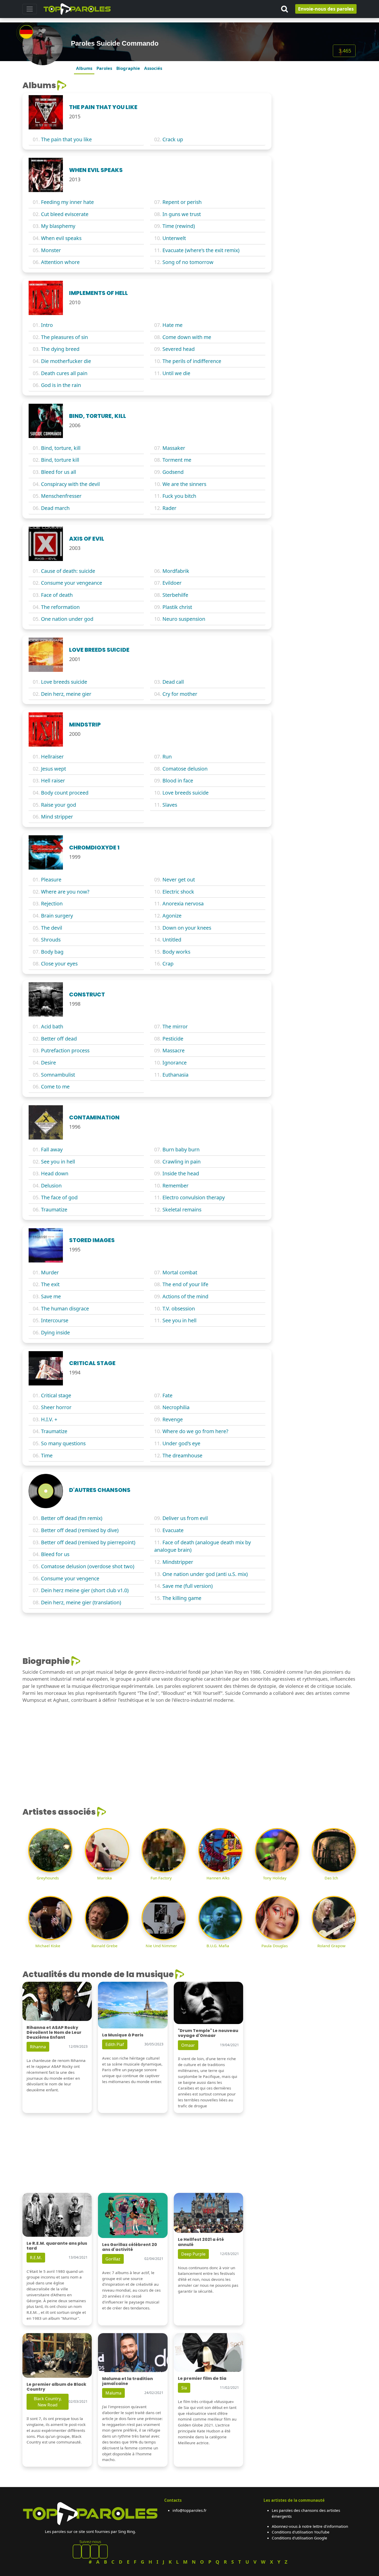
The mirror (175, 1026)
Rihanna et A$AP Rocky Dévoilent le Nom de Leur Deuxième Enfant (54, 2032)
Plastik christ (177, 607)
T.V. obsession (179, 1308)
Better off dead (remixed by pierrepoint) (88, 1542)
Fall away (52, 1149)
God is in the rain (61, 385)
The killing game (182, 1598)
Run (167, 757)
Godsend (173, 472)
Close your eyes (59, 964)
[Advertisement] (317, 113)
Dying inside (55, 1332)
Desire (48, 1063)
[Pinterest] (86, 2552)
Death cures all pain (64, 373)
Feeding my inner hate (67, 202)
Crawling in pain (182, 1162)
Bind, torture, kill (61, 448)
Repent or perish (182, 202)
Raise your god (59, 805)
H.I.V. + (49, 1419)
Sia (184, 2388)
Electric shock (178, 892)
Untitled (172, 940)
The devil (52, 928)
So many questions (63, 1443)
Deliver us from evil (185, 1518)
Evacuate (173, 1530)
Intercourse (55, 1320)
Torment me (177, 460)
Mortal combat (180, 1272)
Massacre (174, 1050)
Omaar (188, 2045)
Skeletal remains (182, 1209)
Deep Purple (193, 2254)
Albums (84, 68)
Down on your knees (187, 928)
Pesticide (173, 1039)
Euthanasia (175, 1075)
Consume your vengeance (72, 583)
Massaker (174, 448)
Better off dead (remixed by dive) (80, 1530)
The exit (50, 1284)
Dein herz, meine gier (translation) (81, 1602)
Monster (51, 250)
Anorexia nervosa (183, 903)
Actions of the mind (185, 1296)
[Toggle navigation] (30, 9)
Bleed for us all (59, 472)
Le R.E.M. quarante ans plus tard (57, 2246)
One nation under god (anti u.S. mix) (205, 1574)
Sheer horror (56, 1407)
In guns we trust (182, 214)
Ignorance (175, 1063)
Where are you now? (65, 892)
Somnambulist (58, 1075)
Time (47, 1455)
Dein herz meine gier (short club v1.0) (85, 1590)
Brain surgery (57, 916)
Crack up (173, 139)
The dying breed (60, 349)
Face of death (57, 595)
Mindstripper (178, 1562)
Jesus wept (53, 769)
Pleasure (51, 880)
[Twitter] (103, 2552)
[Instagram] (95, 2552)
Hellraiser (52, 757)
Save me (51, 1296)
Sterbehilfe (175, 595)
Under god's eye (181, 1443)
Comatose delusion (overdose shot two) (88, 1566)
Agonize (172, 916)
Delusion (51, 1186)
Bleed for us (55, 1554)
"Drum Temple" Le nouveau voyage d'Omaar (208, 2033)
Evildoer (172, 583)
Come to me (55, 1087)
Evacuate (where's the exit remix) (201, 250)
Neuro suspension (184, 619)
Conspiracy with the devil (70, 484)
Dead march (55, 508)
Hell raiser (53, 781)
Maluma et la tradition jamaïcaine (127, 2381)
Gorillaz (113, 2259)
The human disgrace (65, 1308)
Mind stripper (57, 817)
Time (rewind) (179, 226)
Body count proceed (65, 793)
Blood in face (178, 781)
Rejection (52, 903)
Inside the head (181, 1173)
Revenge (173, 1419)
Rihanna (38, 2047)
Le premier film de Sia (202, 2378)
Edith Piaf (115, 2044)
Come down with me (187, 337)
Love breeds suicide (64, 682)
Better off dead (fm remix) (72, 1518)
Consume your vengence (70, 1578)
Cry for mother (180, 694)
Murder (50, 1272)
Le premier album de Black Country (56, 2387)
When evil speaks (61, 238)
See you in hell (58, 1162)
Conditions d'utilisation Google (299, 2538)
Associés (153, 68)
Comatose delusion (185, 769)
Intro (47, 325)
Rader (169, 508)
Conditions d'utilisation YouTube (301, 2532)
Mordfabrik (176, 571)
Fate (167, 1395)
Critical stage (56, 1395)
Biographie (128, 68)
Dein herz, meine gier (66, 694)
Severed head (179, 349)
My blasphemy (58, 226)
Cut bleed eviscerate (65, 214)
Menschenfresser (61, 496)
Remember (175, 1186)
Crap (168, 964)
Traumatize (54, 1209)
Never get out (179, 880)
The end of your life (185, 1284)
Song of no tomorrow (188, 262)
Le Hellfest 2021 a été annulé (201, 2242)
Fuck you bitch (179, 496)
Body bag (52, 952)
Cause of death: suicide (68, 571)
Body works (176, 952)
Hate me (172, 325)
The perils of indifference (192, 361)
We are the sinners (184, 484)
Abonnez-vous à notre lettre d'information (310, 2526)
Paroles (104, 68)
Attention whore (60, 262)
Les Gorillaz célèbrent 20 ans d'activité (130, 2247)
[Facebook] (77, 2552)
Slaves (170, 805)
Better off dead (59, 1039)
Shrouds (51, 940)
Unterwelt (174, 238)
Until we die (176, 373)
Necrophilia (176, 1407)
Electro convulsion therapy (194, 1197)
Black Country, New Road (48, 2402)
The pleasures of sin (64, 337)
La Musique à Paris (123, 2035)
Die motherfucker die (66, 361)
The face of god (59, 1197)
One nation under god (67, 619)
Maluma (113, 2393)
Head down (55, 1173)
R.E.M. (36, 2258)
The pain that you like (66, 139)
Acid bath (52, 1026)
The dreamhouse (182, 1455)
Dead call (173, 682)
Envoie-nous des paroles (326, 9)
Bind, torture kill (60, 460)
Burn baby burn (181, 1149)
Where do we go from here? (195, 1431)
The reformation (60, 607)
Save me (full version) (188, 1586)
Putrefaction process (65, 1050)
